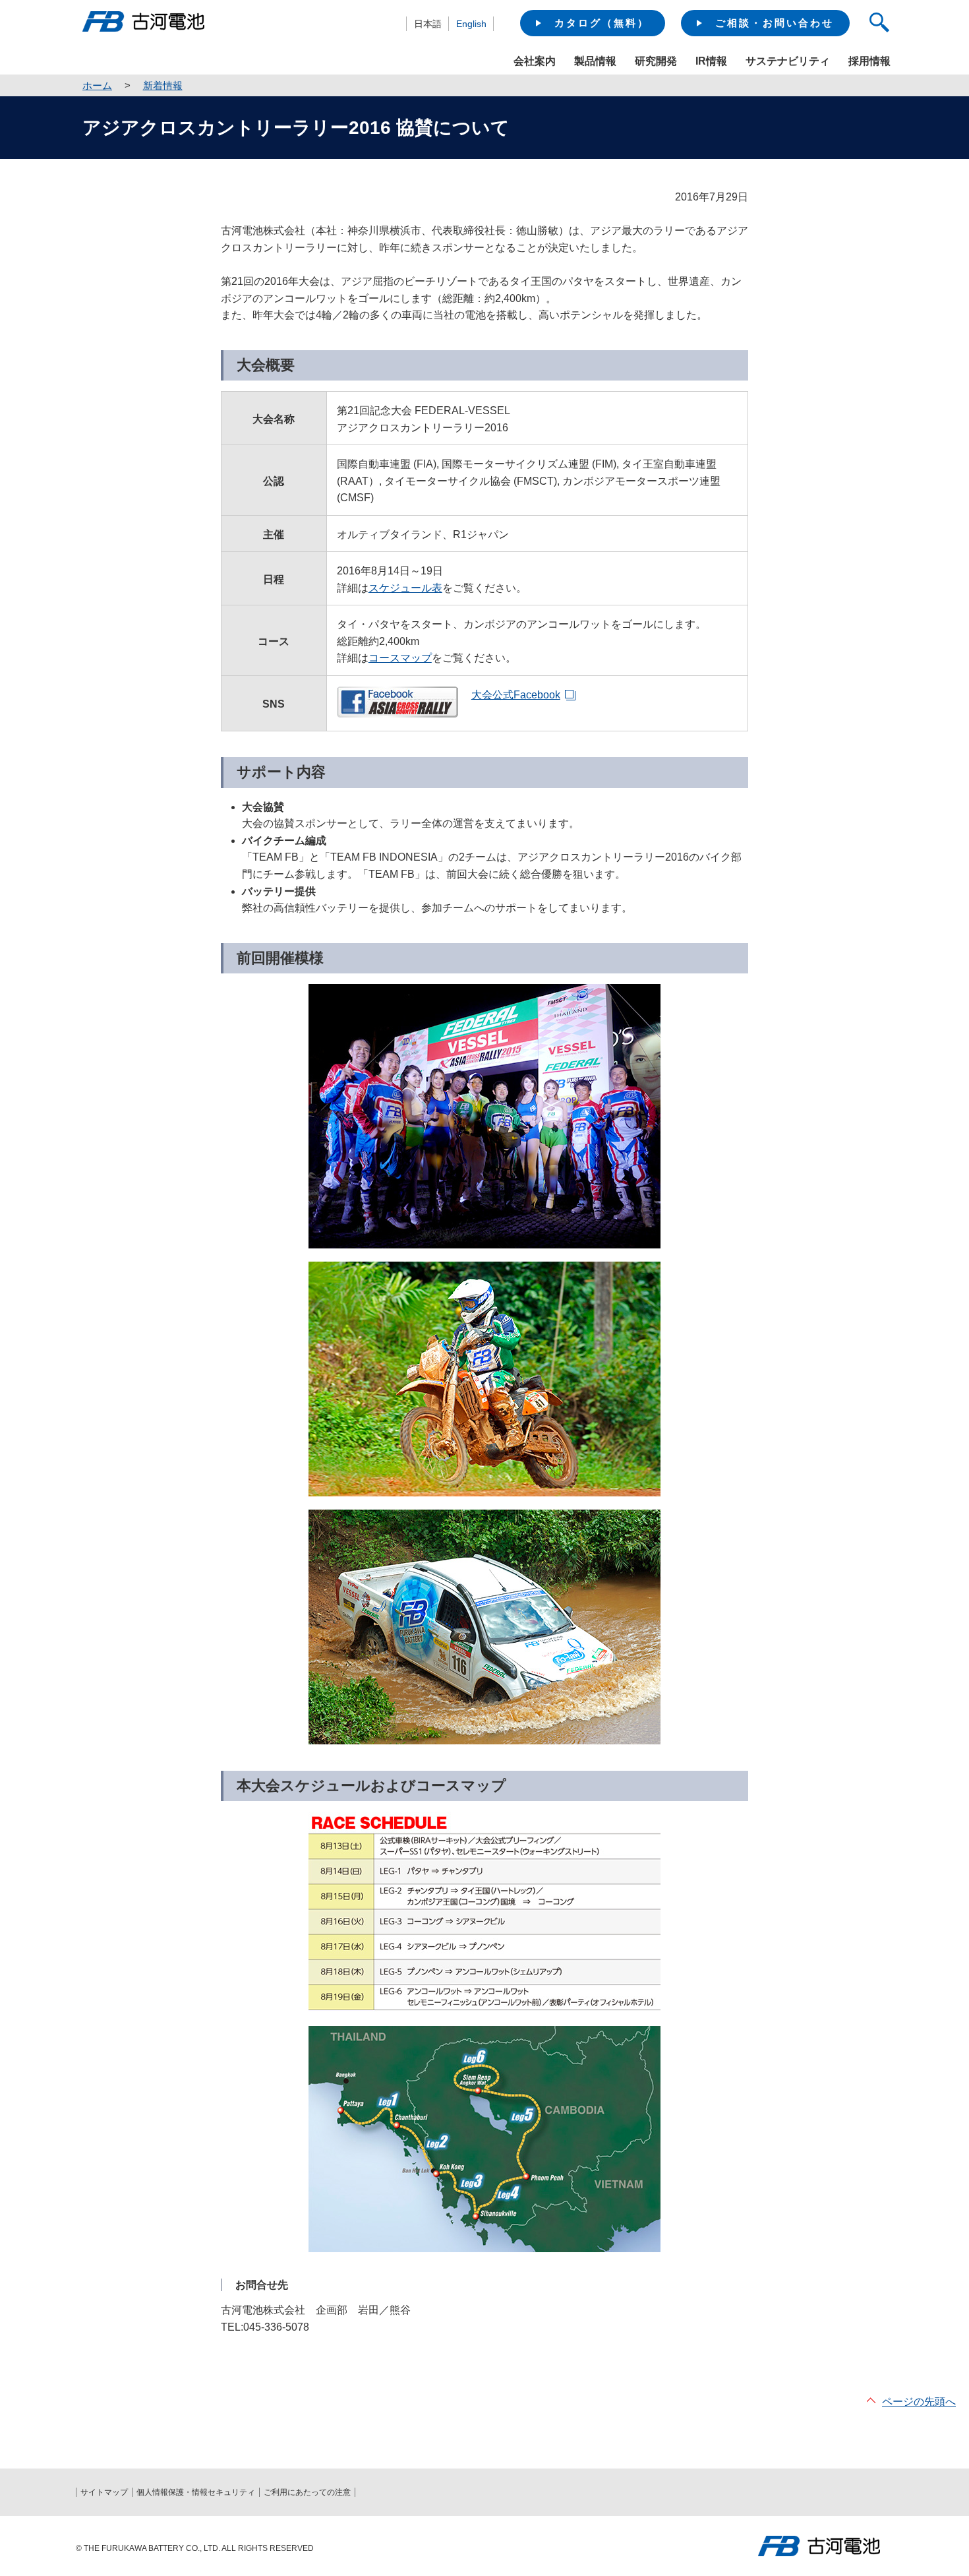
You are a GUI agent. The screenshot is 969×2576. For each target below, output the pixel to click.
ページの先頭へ (919, 2402)
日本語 (428, 24)
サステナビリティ (788, 61)
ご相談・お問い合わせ (775, 23)
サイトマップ (104, 2492)
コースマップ (400, 658)
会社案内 (535, 61)
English (471, 24)
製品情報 (595, 61)
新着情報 (163, 85)
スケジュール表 (405, 588)
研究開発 (656, 61)
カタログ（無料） (602, 23)
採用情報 (869, 61)
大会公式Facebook (516, 695)
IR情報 (711, 61)
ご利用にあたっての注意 (307, 2492)
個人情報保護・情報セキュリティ (196, 2492)
